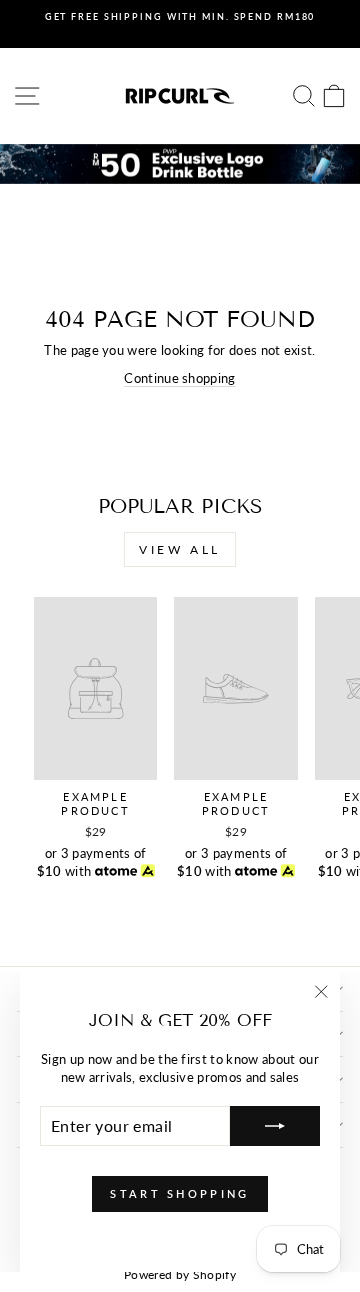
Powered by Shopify (180, 1274)
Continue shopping (179, 378)
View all (180, 549)
